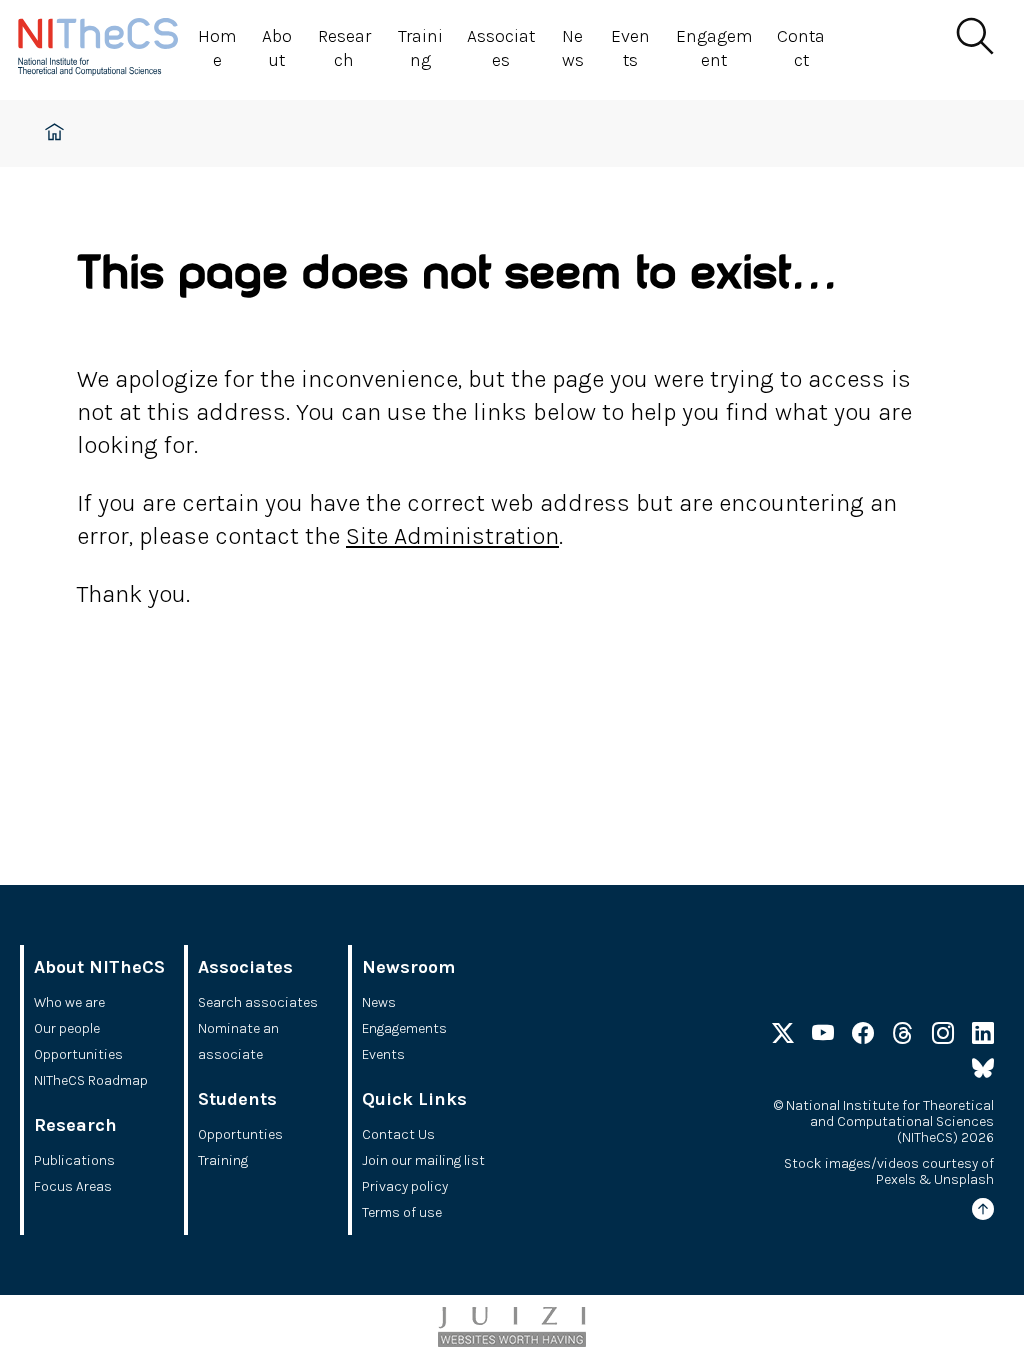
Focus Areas (73, 1186)
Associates (501, 48)
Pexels (896, 1179)
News (573, 48)
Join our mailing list (423, 1160)
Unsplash (964, 1179)
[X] (783, 1037)
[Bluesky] (983, 1071)
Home (217, 48)
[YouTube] (823, 1037)
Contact (801, 48)
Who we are (69, 1002)
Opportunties (240, 1134)
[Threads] (903, 1037)
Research (344, 48)
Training (420, 48)
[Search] (974, 37)
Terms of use (402, 1212)
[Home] (108, 50)
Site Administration (452, 536)
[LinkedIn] (983, 1037)
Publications (74, 1160)
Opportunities (78, 1054)
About (277, 48)
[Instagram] (943, 1037)
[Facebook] (863, 1037)
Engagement (714, 48)
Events (630, 48)
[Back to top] (983, 1212)
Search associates (258, 1002)
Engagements (404, 1028)
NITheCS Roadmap (91, 1080)
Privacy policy (405, 1186)
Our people (67, 1028)
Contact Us (398, 1134)
